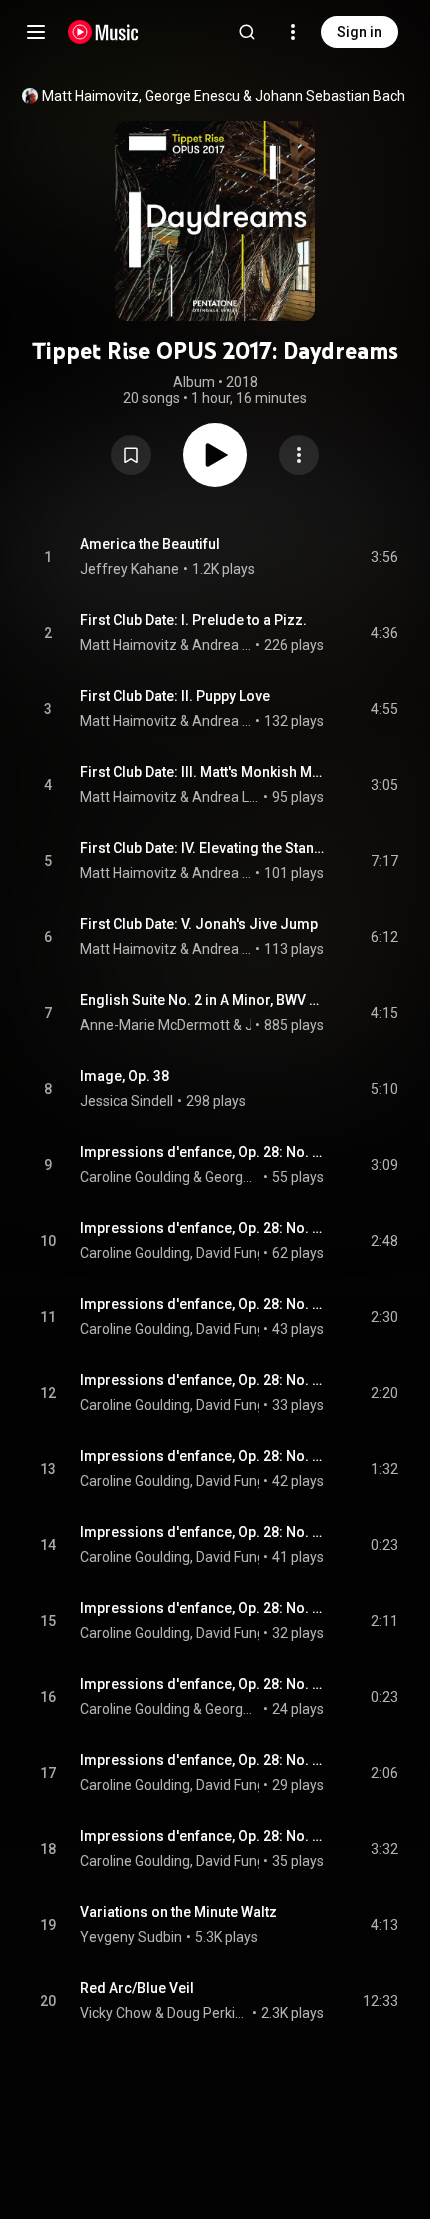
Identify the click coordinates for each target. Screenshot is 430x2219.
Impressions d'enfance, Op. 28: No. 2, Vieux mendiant (202, 1228)
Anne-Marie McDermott (155, 1025)
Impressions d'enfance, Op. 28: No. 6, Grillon (202, 1532)
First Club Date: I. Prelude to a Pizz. (193, 620)
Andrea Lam (222, 645)
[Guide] (36, 32)
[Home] (103, 32)
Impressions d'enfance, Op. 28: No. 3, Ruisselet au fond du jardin (202, 1304)
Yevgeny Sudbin (131, 1937)
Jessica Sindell (126, 1101)
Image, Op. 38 (124, 1076)
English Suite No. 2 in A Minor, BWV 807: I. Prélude (202, 1000)
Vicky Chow (116, 2013)
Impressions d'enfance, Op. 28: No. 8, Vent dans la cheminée (202, 1684)
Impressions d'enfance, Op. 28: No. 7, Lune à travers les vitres (202, 1608)
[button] (131, 455)
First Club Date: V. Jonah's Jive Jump (199, 924)
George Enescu (192, 96)
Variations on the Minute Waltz (178, 1912)
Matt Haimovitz (90, 96)
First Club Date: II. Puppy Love (175, 696)
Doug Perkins (208, 2013)
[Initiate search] (247, 32)
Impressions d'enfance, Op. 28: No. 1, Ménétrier (202, 1152)
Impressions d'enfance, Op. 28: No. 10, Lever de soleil (202, 1836)
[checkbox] (384, 557)
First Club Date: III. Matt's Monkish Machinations (202, 772)
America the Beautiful (150, 544)
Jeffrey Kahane (129, 569)
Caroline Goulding (135, 1177)
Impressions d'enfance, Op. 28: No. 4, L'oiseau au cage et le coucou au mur (202, 1380)
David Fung (230, 1253)
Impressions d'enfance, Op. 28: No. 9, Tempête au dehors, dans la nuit (202, 1760)
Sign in (359, 32)
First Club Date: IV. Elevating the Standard (202, 848)
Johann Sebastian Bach (330, 96)
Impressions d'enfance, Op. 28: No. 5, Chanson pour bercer (202, 1456)
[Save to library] (131, 455)
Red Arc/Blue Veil (137, 1988)
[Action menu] (299, 455)
